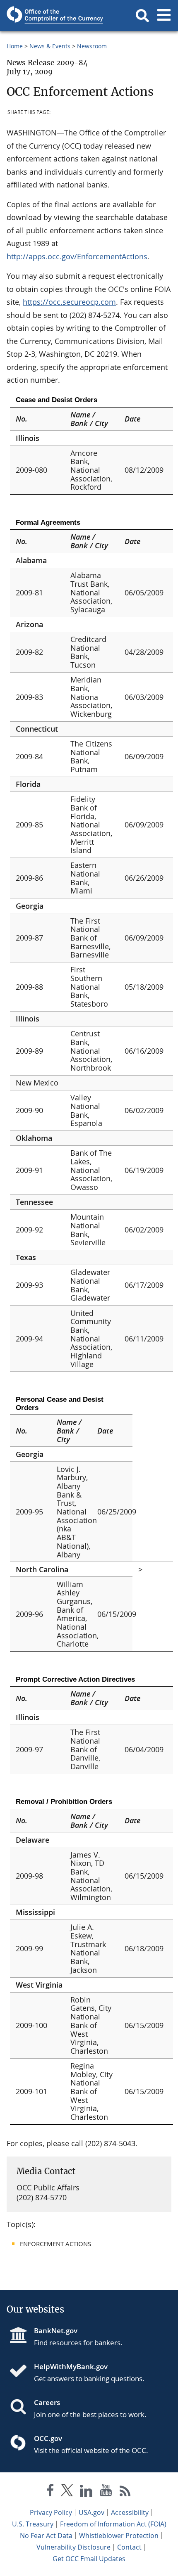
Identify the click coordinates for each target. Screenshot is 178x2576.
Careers (47, 2402)
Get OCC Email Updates (89, 2559)
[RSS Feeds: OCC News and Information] (125, 2492)
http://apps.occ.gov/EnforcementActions (77, 256)
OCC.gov (48, 2438)
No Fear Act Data (46, 2536)
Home (15, 46)
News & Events (50, 46)
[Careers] (22, 2408)
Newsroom (92, 46)
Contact (129, 2547)
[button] (142, 16)
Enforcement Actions (55, 2244)
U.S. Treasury (33, 2524)
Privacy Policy (51, 2512)
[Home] (22, 2372)
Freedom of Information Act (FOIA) (113, 2524)
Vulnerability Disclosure (73, 2547)
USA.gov (91, 2512)
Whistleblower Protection (119, 2536)
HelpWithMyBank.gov (71, 2366)
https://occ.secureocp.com (69, 302)
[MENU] (164, 16)
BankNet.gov (56, 2331)
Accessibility (130, 2512)
